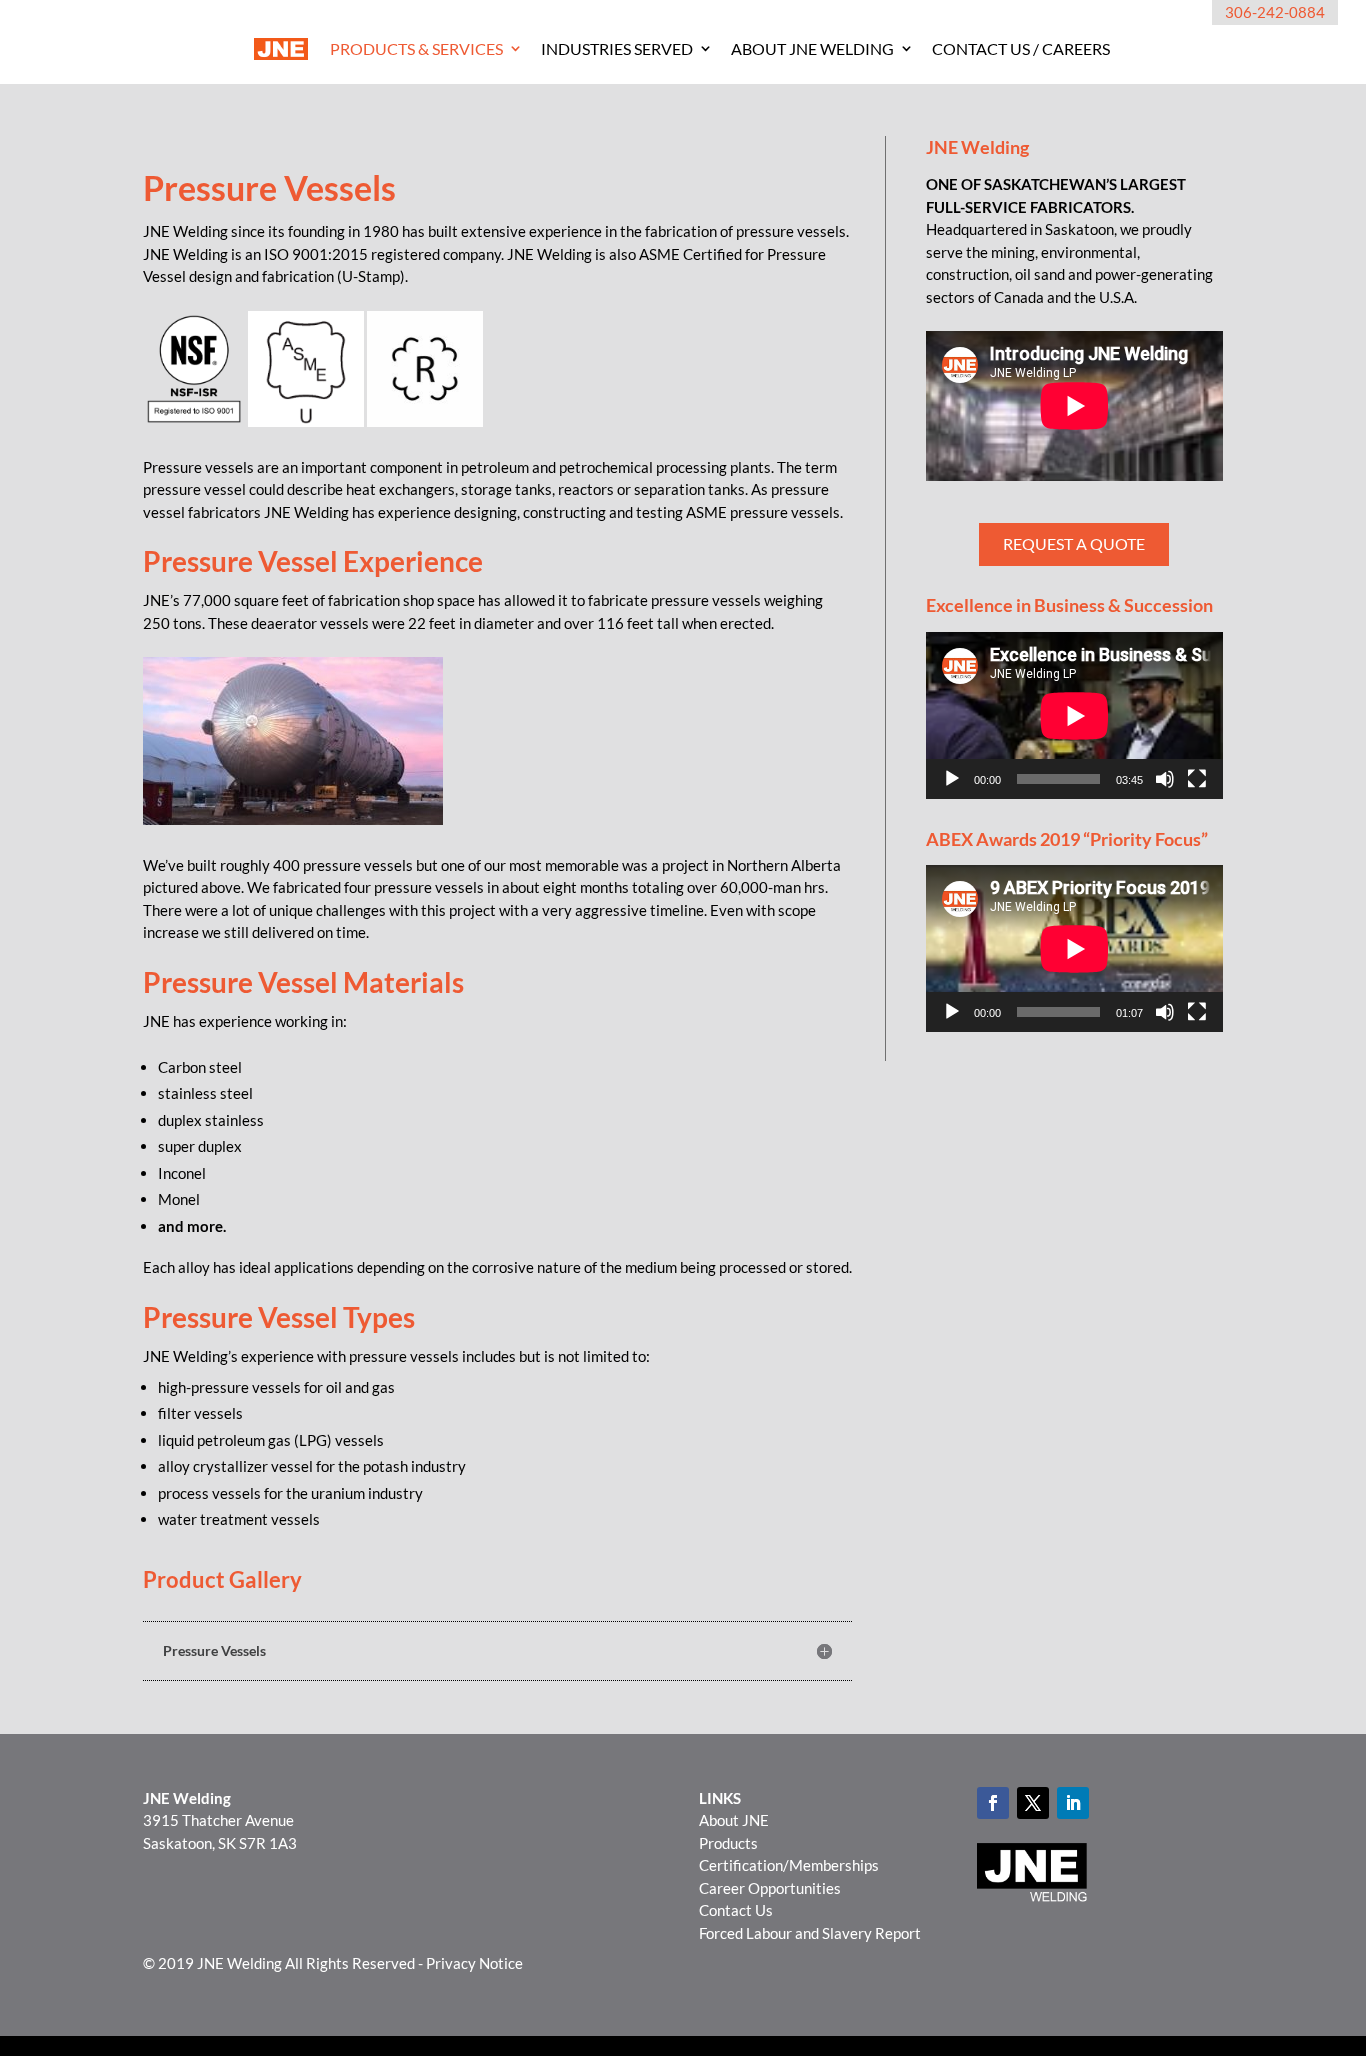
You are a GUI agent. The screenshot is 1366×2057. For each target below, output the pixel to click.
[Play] (952, 779)
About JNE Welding (812, 48)
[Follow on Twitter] (1033, 1803)
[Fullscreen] (1197, 779)
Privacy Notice (474, 1963)
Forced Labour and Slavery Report (810, 1933)
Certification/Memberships (789, 1865)
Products (728, 1843)
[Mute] (1165, 779)
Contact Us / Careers (1021, 48)
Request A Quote (1074, 543)
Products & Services (416, 48)
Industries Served (617, 48)
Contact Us (736, 1910)
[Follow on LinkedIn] (1073, 1803)
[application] (1074, 715)
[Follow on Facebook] (993, 1803)
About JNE (734, 1820)
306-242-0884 (1275, 12)
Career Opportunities (770, 1888)
